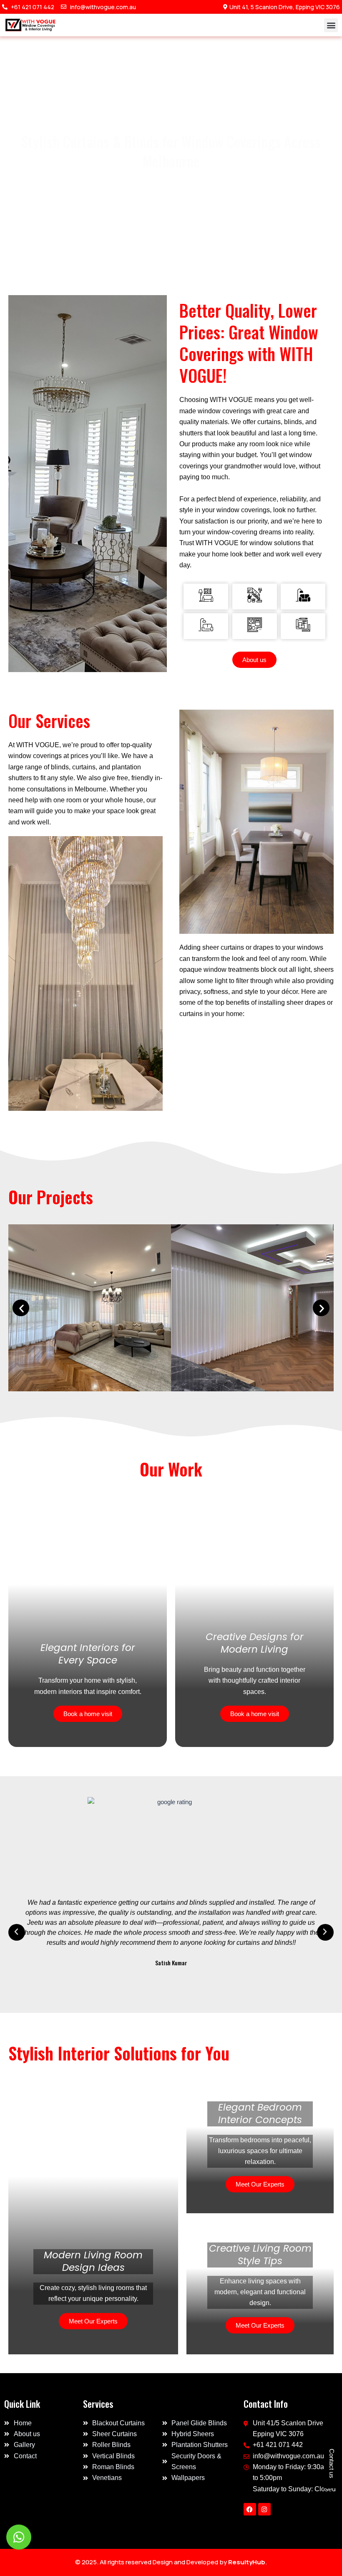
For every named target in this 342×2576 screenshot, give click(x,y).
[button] (331, 25)
